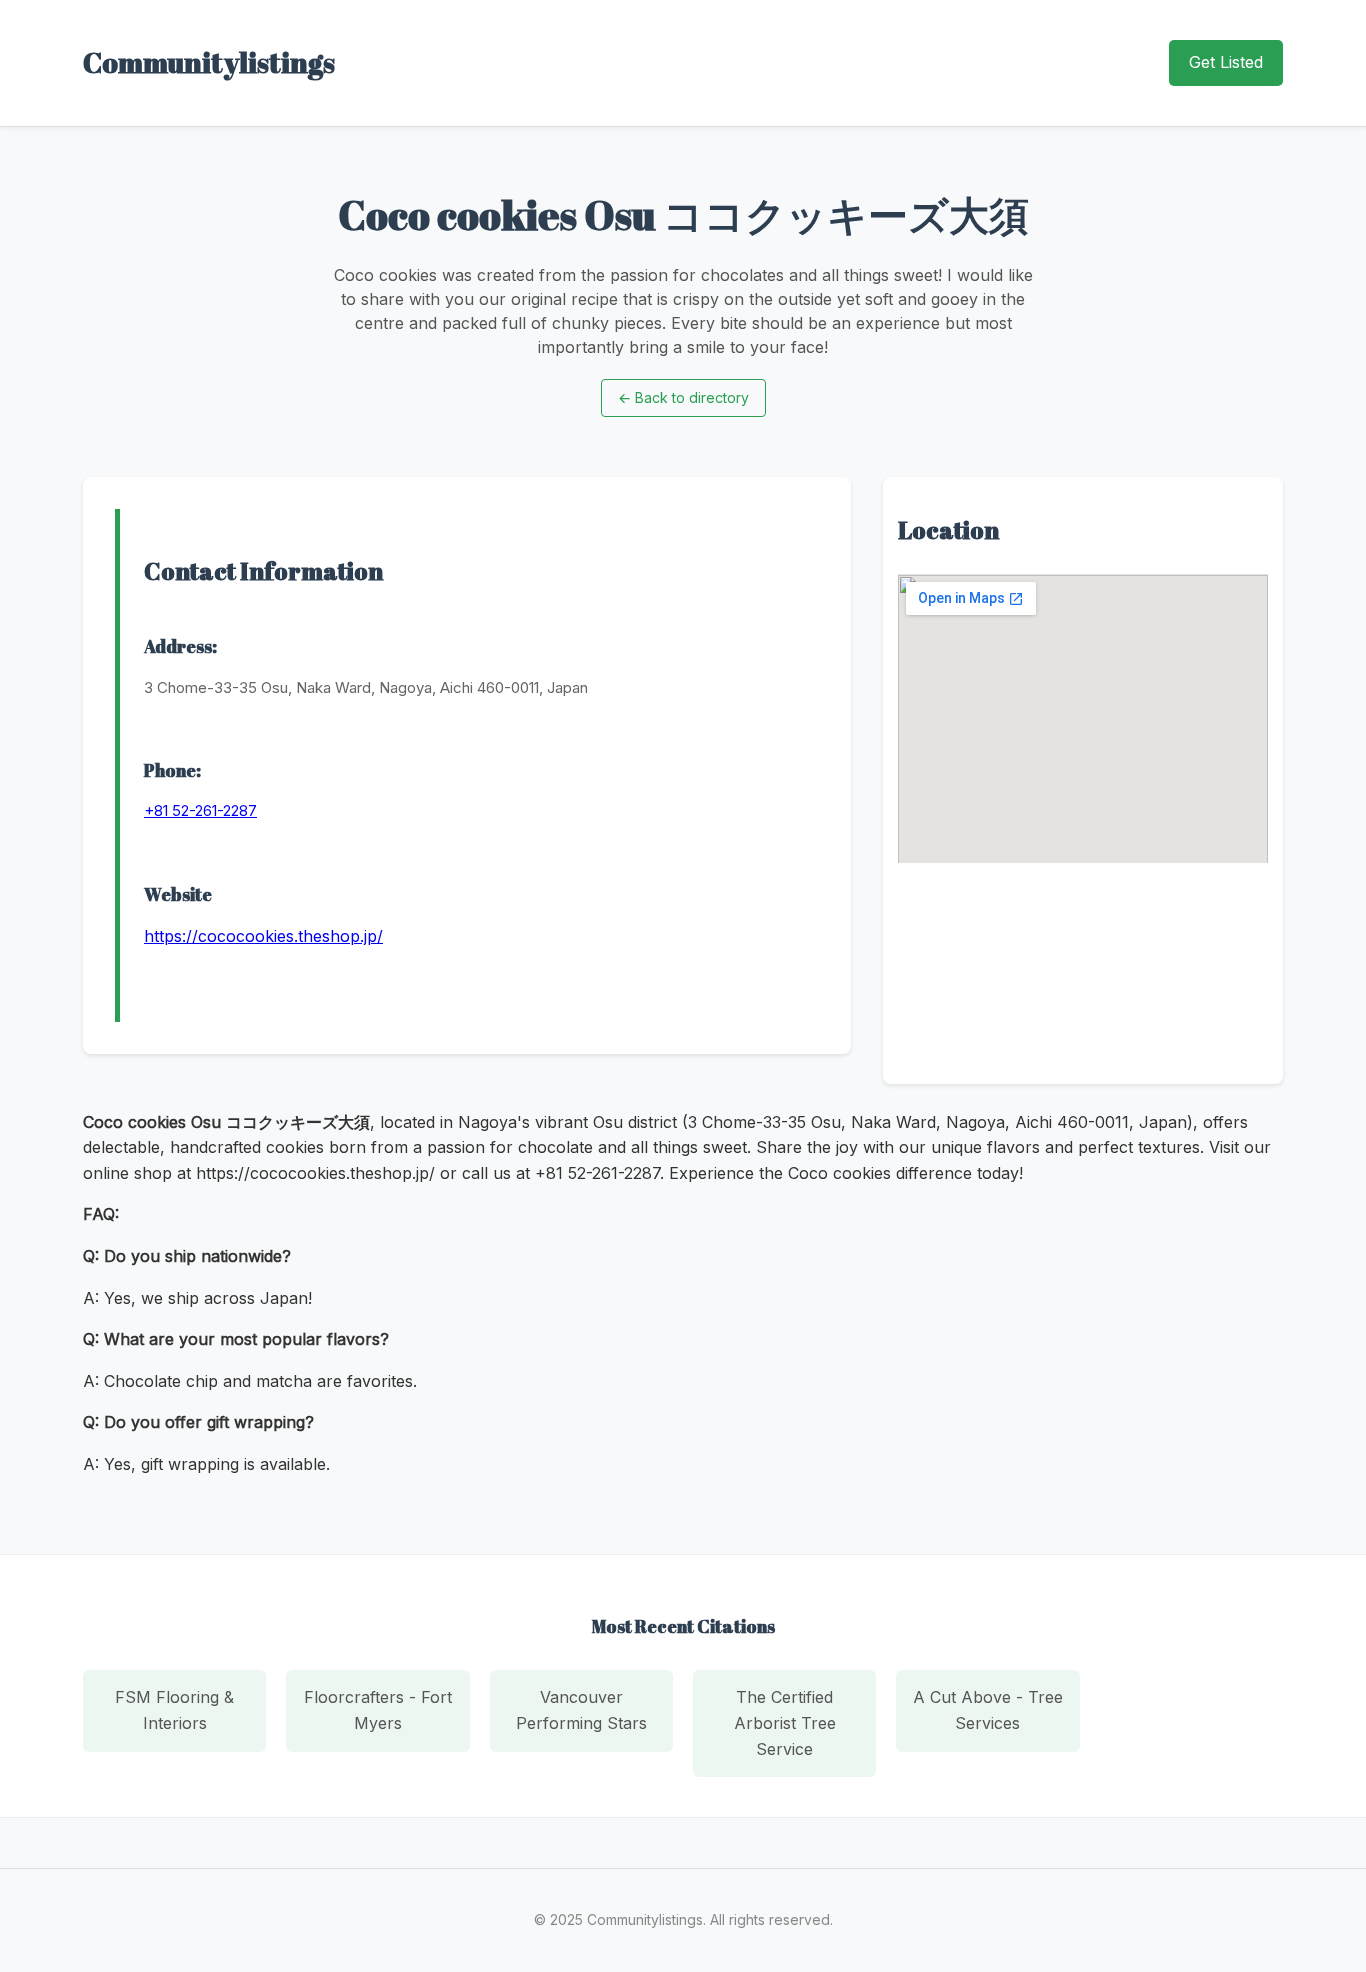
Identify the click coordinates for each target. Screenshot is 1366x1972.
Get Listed (1226, 62)
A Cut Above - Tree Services (988, 1710)
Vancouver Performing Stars (581, 1710)
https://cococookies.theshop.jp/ (263, 936)
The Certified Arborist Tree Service (785, 1722)
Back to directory (683, 397)
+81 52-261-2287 (200, 810)
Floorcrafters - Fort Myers (378, 1710)
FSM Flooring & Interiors (174, 1710)
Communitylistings (209, 62)
